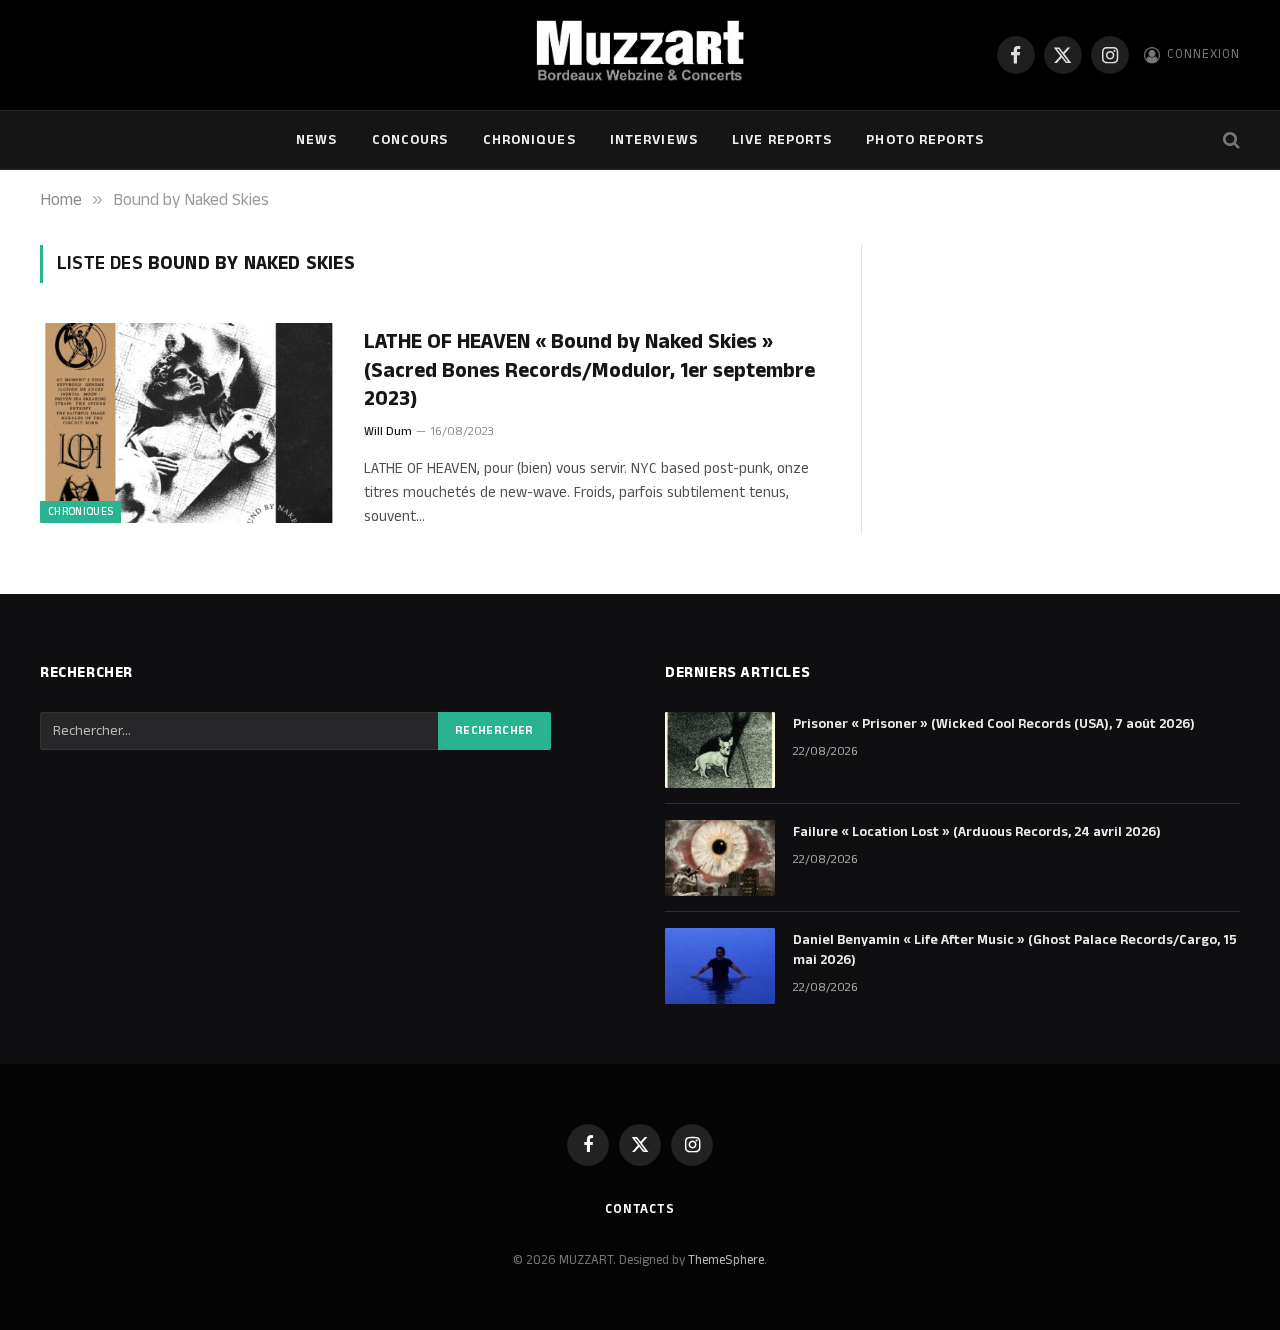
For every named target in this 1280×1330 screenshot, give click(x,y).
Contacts (640, 1209)
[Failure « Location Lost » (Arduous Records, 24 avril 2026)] (720, 858)
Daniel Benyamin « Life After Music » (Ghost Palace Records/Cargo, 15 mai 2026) (1015, 950)
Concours (410, 140)
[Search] (1229, 140)
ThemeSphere (726, 1260)
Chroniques (529, 140)
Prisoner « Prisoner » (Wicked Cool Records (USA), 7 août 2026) (994, 724)
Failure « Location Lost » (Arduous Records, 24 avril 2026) (977, 832)
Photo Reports (925, 140)
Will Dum (388, 431)
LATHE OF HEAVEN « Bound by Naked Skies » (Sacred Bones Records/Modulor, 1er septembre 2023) (589, 371)
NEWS (316, 140)
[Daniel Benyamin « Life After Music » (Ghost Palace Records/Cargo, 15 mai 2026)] (720, 966)
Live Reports (782, 140)
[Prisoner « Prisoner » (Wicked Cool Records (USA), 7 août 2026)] (720, 750)
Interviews (654, 140)
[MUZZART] (639, 55)
